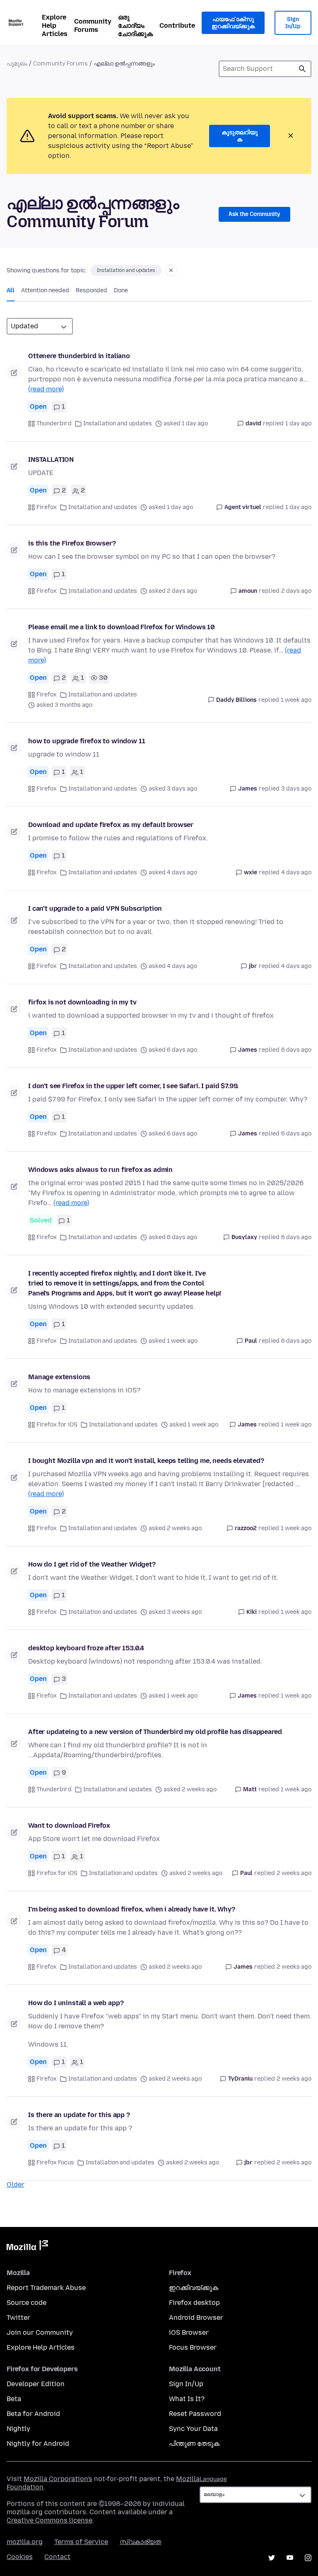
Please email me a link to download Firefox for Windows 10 (122, 627)
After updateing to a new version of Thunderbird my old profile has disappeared (155, 1732)
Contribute (177, 25)
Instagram (308, 2558)
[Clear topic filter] (171, 270)
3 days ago (296, 789)
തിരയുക (302, 69)
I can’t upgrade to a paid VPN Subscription (95, 908)
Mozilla (27, 2247)
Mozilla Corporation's (58, 2479)
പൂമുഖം (17, 64)
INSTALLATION (51, 460)
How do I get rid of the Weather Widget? (92, 1564)
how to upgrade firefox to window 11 (87, 741)
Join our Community (40, 2332)
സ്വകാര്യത (140, 2542)
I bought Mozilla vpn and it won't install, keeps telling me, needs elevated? (146, 1461)
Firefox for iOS (57, 1425)
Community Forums (93, 25)
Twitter (18, 2318)
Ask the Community (254, 214)
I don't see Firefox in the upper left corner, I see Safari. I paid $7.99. (133, 1086)
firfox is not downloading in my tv (82, 1002)
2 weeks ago (294, 1873)
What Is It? (187, 2399)
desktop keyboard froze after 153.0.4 (86, 1648)
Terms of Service (81, 2542)
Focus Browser (193, 2347)
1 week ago (296, 700)
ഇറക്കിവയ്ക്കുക (194, 2288)
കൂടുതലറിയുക (240, 136)
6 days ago (296, 1050)
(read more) (46, 389)
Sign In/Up (293, 23)
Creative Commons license (49, 2520)
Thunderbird (54, 423)
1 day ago (298, 423)
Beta (14, 2399)
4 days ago (296, 872)
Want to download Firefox (69, 1825)
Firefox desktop (194, 2303)
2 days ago (296, 591)
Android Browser (196, 2318)
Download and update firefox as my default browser (111, 825)
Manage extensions (59, 1377)
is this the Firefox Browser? (72, 543)
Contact (57, 2557)
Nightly (18, 2429)
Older (16, 2184)
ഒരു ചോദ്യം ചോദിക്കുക (135, 25)
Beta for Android (33, 2414)
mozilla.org (25, 2542)
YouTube (290, 2558)
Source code (26, 2303)
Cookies (20, 2557)
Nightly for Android (38, 2444)
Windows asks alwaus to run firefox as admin (100, 1170)
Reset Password (195, 2414)
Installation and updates (126, 270)
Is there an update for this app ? (79, 2115)
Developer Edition (36, 2384)
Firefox (47, 507)
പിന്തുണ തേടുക (194, 2444)
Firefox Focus (55, 2162)
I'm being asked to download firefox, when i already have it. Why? (132, 1909)
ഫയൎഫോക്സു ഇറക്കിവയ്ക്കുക (233, 23)
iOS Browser (189, 2332)
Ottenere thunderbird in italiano (79, 356)
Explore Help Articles (55, 25)
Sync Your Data (193, 2429)
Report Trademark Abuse (46, 2288)
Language (213, 2479)
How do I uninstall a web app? (76, 2003)
